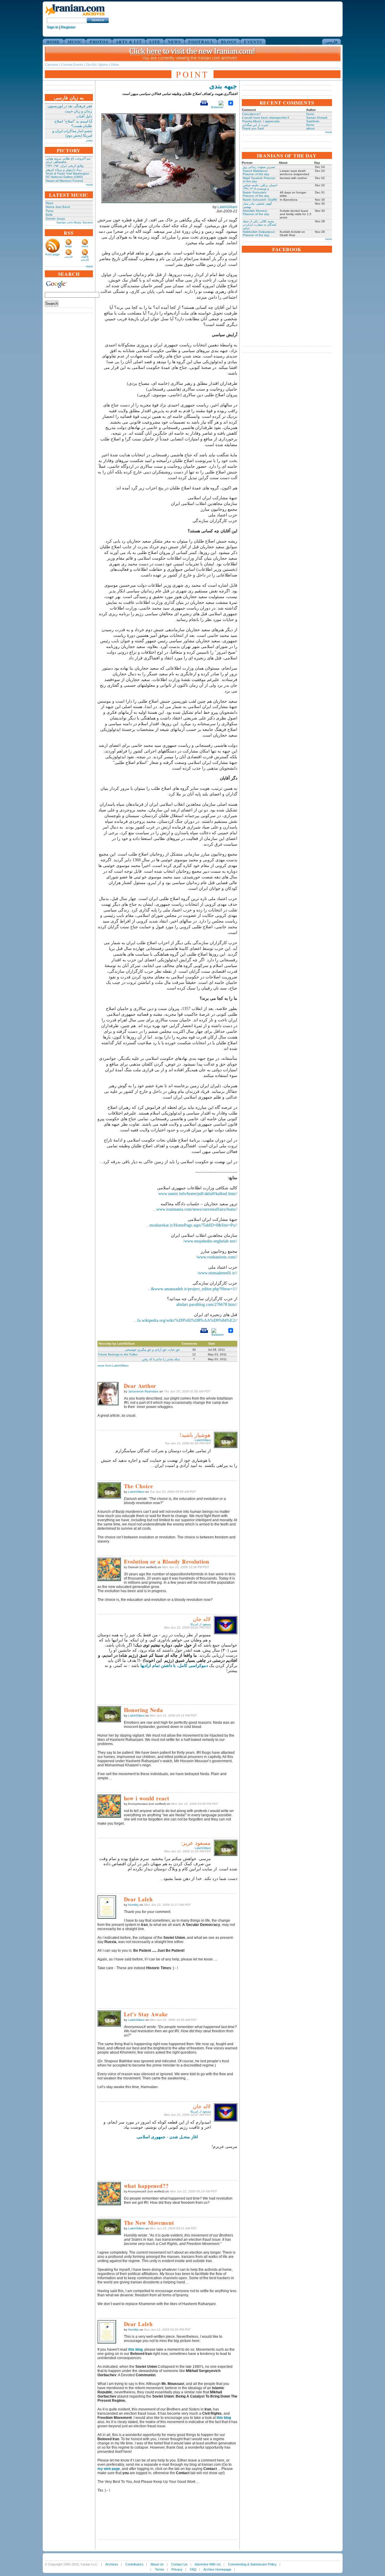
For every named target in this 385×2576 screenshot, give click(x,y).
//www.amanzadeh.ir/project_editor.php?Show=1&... (192, 1289)
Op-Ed (91, 65)
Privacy (177, 2569)
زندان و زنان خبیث (78, 111)
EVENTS (253, 42)
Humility (133, 1905)
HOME (53, 42)
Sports (103, 65)
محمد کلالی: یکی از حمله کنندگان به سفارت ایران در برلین (260, 225)
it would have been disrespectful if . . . (268, 118)
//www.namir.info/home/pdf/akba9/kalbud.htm (198, 1194)
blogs (69, 246)
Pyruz (50, 211)
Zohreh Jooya (55, 219)
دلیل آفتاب (84, 116)
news (85, 246)
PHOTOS (99, 42)
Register (68, 27)
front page (53, 254)
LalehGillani (227, 207)
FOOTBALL (201, 42)
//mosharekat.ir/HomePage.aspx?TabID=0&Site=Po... (192, 1225)
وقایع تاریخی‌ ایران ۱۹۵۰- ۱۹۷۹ (65, 166)
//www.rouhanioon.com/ (217, 1257)
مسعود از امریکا (201, 1624)
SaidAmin (313, 121)
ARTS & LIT (129, 42)
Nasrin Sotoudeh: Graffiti (260, 200)
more (89, 185)
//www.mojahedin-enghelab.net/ (210, 1241)
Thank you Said (253, 128)
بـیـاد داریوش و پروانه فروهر (64, 170)
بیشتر (89, 140)
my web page (109, 2469)
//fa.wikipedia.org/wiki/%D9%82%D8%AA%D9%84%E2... (185, 1320)
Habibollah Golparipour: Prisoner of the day (259, 233)
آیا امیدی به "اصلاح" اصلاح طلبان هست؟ (73, 124)
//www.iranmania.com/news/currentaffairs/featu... (195, 1209)
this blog (224, 2418)
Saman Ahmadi (317, 118)
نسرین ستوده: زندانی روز (259, 167)
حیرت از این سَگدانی (255, 125)
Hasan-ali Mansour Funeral (64, 181)
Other (115, 65)
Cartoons (52, 65)
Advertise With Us (208, 2564)
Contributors (134, 2564)
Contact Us (179, 2564)
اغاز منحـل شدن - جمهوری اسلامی (167, 2137)
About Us (157, 2564)
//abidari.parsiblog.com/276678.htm (207, 1305)
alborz (310, 128)
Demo (310, 114)
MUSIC (75, 42)
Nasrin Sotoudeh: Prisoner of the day (256, 194)
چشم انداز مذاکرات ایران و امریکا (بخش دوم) (72, 133)
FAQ (193, 2569)
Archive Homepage (217, 2569)
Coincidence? (251, 114)
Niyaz (49, 203)
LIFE (155, 42)
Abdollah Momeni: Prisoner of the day (256, 212)
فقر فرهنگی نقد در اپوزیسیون (70, 106)
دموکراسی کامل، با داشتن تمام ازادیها (174, 1666)
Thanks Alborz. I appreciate (261, 121)
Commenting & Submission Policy (252, 2564)
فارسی (331, 42)
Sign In (53, 27)
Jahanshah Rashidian (143, 1391)
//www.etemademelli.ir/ (217, 1273)
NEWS (174, 42)
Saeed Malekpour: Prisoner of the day (256, 172)
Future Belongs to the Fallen (118, 1354)
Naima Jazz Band (58, 207)
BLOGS (229, 42)
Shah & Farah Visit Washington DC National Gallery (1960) (68, 175)
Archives (112, 2564)
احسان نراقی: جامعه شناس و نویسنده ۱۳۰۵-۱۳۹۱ (260, 187)
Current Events (72, 65)
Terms (160, 2569)
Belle (49, 215)
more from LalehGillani (113, 1366)
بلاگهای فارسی (85, 258)
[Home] (75, 16)
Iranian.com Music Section (75, 222)
